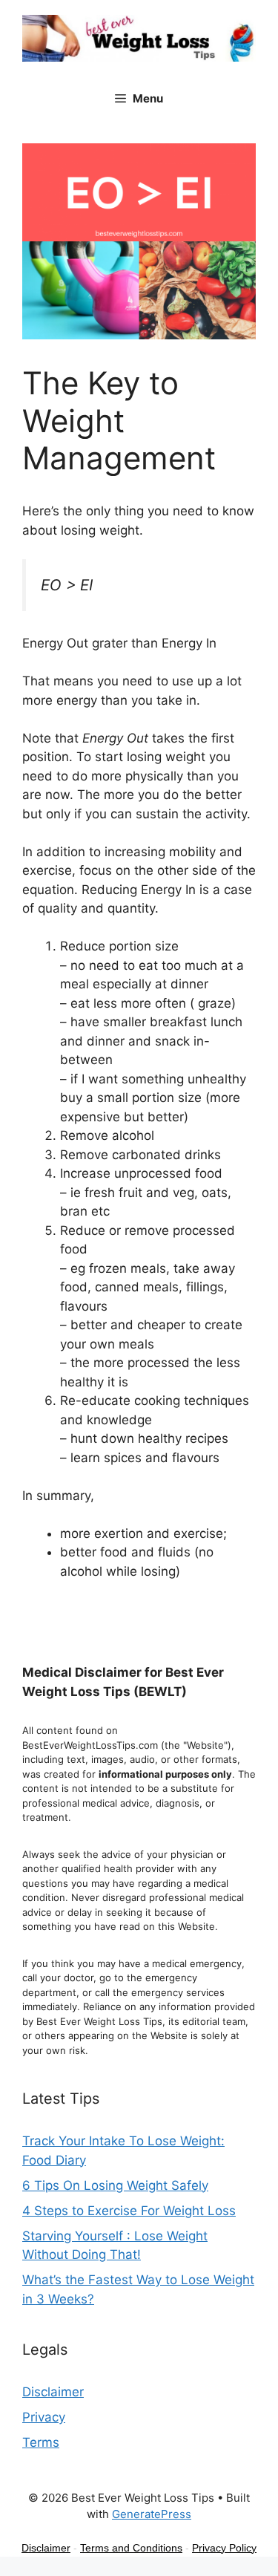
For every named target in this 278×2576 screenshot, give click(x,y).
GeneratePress (152, 2514)
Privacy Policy (224, 2548)
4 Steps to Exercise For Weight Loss (129, 2211)
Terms (41, 2442)
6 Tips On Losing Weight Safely (115, 2185)
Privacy (44, 2417)
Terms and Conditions (131, 2548)
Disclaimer (53, 2392)
